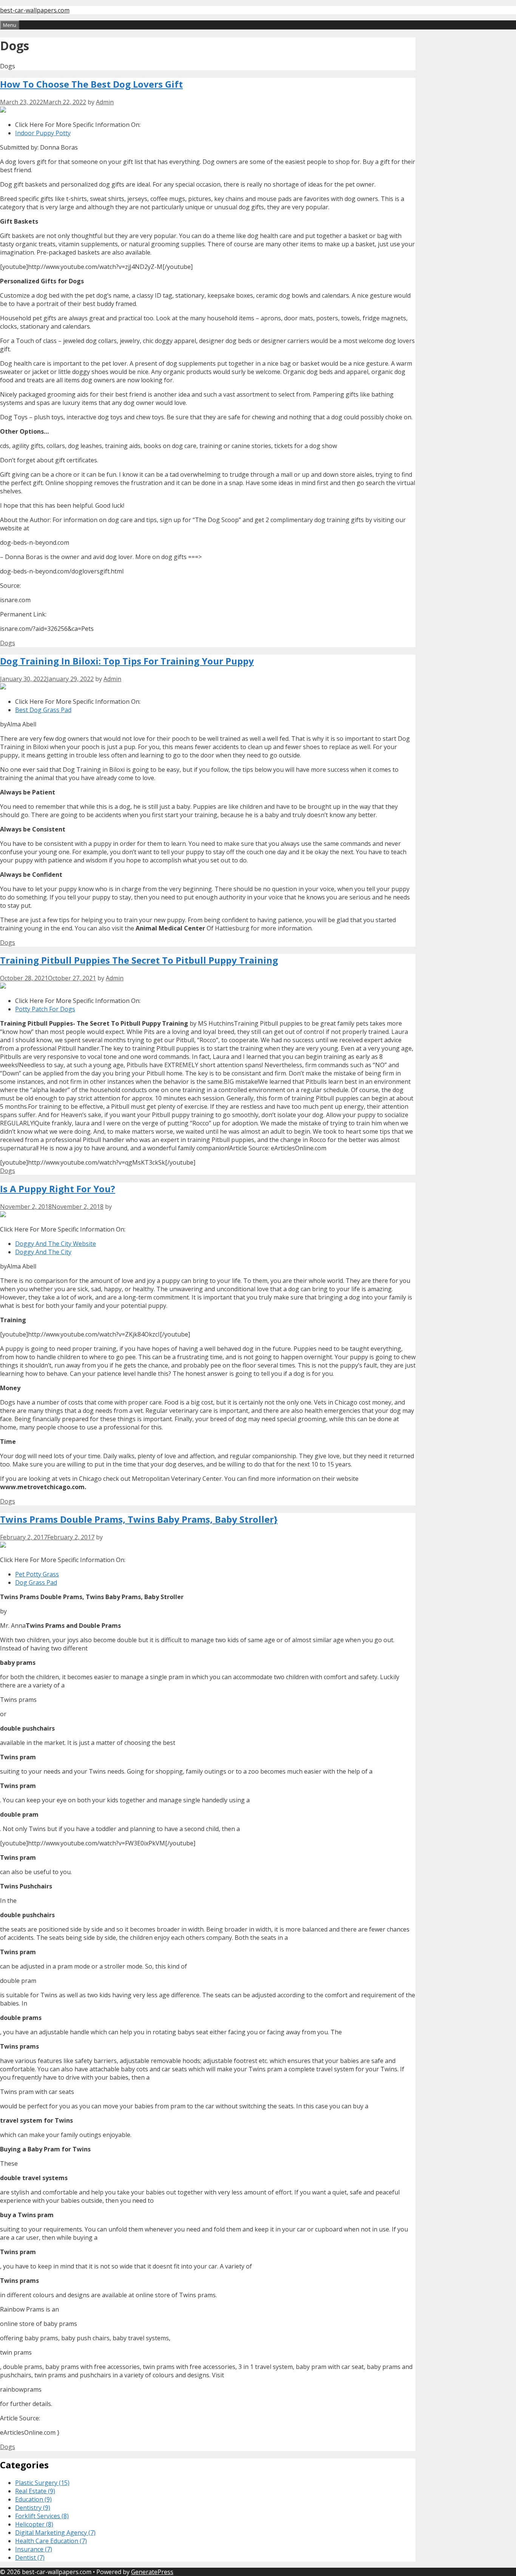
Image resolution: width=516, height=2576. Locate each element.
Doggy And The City (43, 1252)
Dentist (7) (30, 2557)
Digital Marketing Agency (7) (55, 2533)
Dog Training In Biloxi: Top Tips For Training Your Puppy (127, 661)
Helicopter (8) (34, 2524)
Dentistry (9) (33, 2508)
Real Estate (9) (35, 2491)
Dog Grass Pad (36, 1582)
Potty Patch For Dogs (45, 1009)
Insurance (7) (34, 2549)
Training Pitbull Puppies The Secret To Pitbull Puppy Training (139, 960)
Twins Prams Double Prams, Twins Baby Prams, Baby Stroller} (139, 1519)
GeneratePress (152, 2572)
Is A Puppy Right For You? (58, 1189)
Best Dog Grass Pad (43, 710)
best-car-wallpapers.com (35, 10)
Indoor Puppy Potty (43, 133)
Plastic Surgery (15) (42, 2483)
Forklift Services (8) (42, 2516)
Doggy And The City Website (56, 1244)
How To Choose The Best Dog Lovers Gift (91, 84)
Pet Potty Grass (37, 1574)
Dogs (8, 643)
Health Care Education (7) (51, 2541)
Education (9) (33, 2499)
